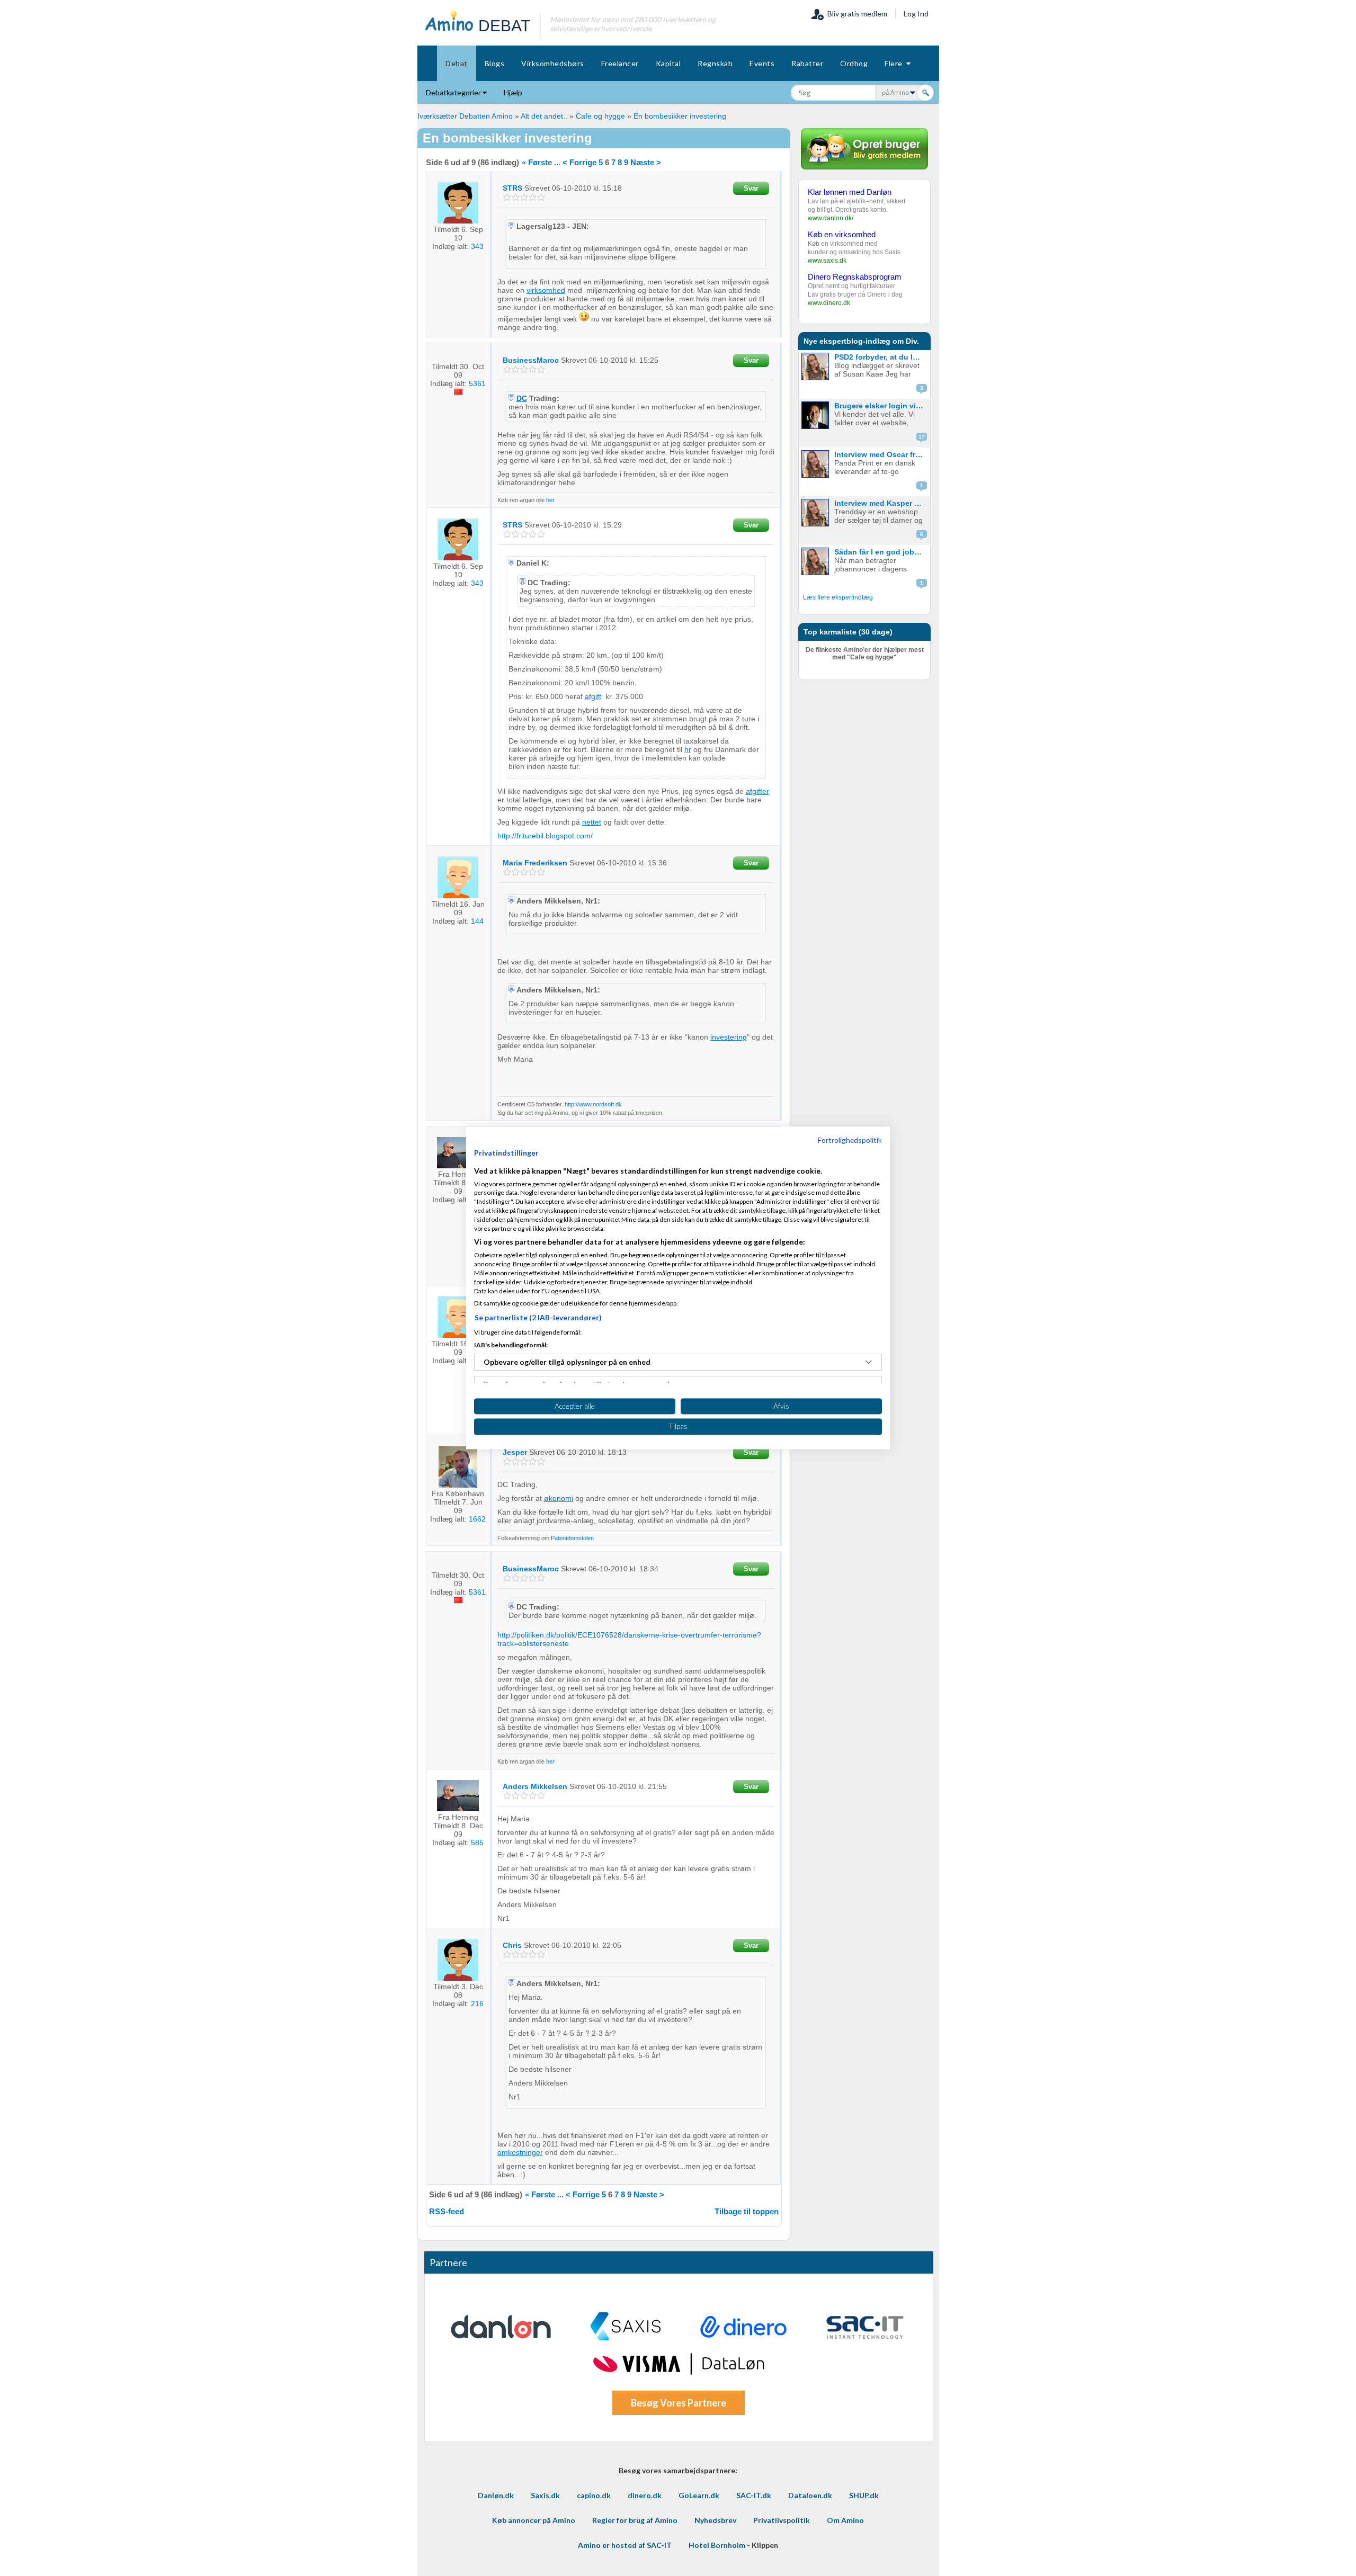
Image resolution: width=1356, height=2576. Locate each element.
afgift (593, 696)
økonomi (559, 1498)
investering (729, 1037)
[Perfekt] (541, 197)
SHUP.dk (864, 2495)
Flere (895, 63)
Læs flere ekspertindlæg (838, 597)
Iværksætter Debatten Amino (465, 116)
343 (477, 246)
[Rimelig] (516, 197)
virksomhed (546, 290)
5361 (477, 383)
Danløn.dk (496, 2495)
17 (922, 437)
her (550, 500)
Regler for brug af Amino (635, 2520)
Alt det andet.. (544, 116)
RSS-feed (447, 2211)
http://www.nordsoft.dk (593, 1104)
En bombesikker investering (680, 116)
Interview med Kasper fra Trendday (881, 503)
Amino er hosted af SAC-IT (625, 2545)
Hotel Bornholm (717, 2545)
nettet (592, 822)
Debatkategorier (454, 92)
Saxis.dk (545, 2495)
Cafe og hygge (600, 116)
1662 (477, 1519)
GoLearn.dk (699, 2495)
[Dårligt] (507, 197)
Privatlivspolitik (782, 2520)
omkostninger (520, 2152)
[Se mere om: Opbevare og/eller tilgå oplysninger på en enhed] (869, 1362)
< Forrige (579, 162)
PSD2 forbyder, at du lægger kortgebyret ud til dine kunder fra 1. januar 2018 (881, 357)
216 (477, 2003)
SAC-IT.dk (754, 2495)
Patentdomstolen (572, 1538)
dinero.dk (645, 2495)
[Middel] (524, 197)
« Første (537, 162)
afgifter (757, 791)
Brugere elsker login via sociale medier (881, 406)
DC (522, 398)
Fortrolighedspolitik (850, 1140)
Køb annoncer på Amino (534, 2520)
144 (477, 921)
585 (477, 1842)
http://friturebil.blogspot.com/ (545, 836)
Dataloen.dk (810, 2495)
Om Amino (845, 2520)
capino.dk (594, 2495)
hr (688, 749)
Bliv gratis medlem (856, 14)
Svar (751, 188)
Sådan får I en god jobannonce (881, 552)
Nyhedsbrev (715, 2520)
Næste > (646, 162)
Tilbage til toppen (747, 2211)
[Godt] (533, 197)
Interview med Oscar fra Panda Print (881, 454)
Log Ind (916, 14)
